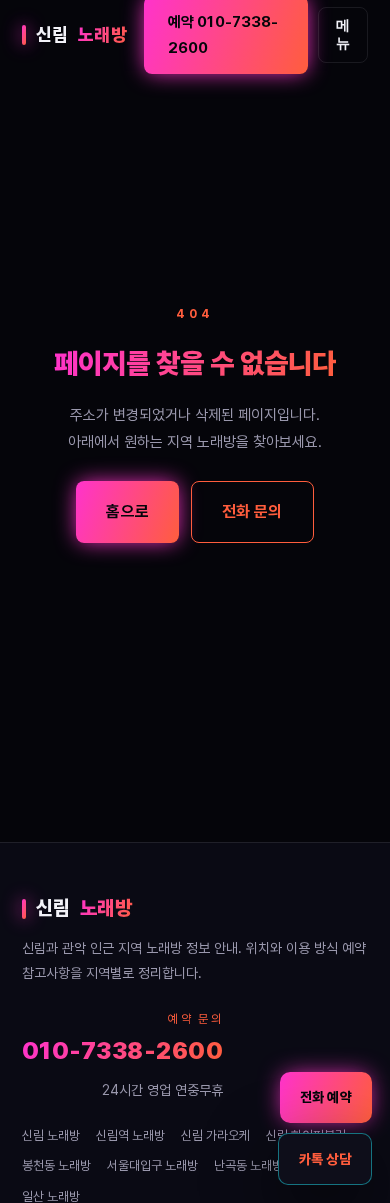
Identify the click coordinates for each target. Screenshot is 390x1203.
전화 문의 (252, 511)
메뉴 (343, 34)
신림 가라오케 (215, 1135)
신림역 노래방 (130, 1135)
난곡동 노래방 (248, 1165)
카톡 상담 (325, 1159)
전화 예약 (326, 1097)
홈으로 (127, 511)
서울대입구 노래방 (152, 1165)
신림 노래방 (51, 1135)
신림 (82, 34)
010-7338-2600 (122, 1050)
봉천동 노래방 (56, 1165)
